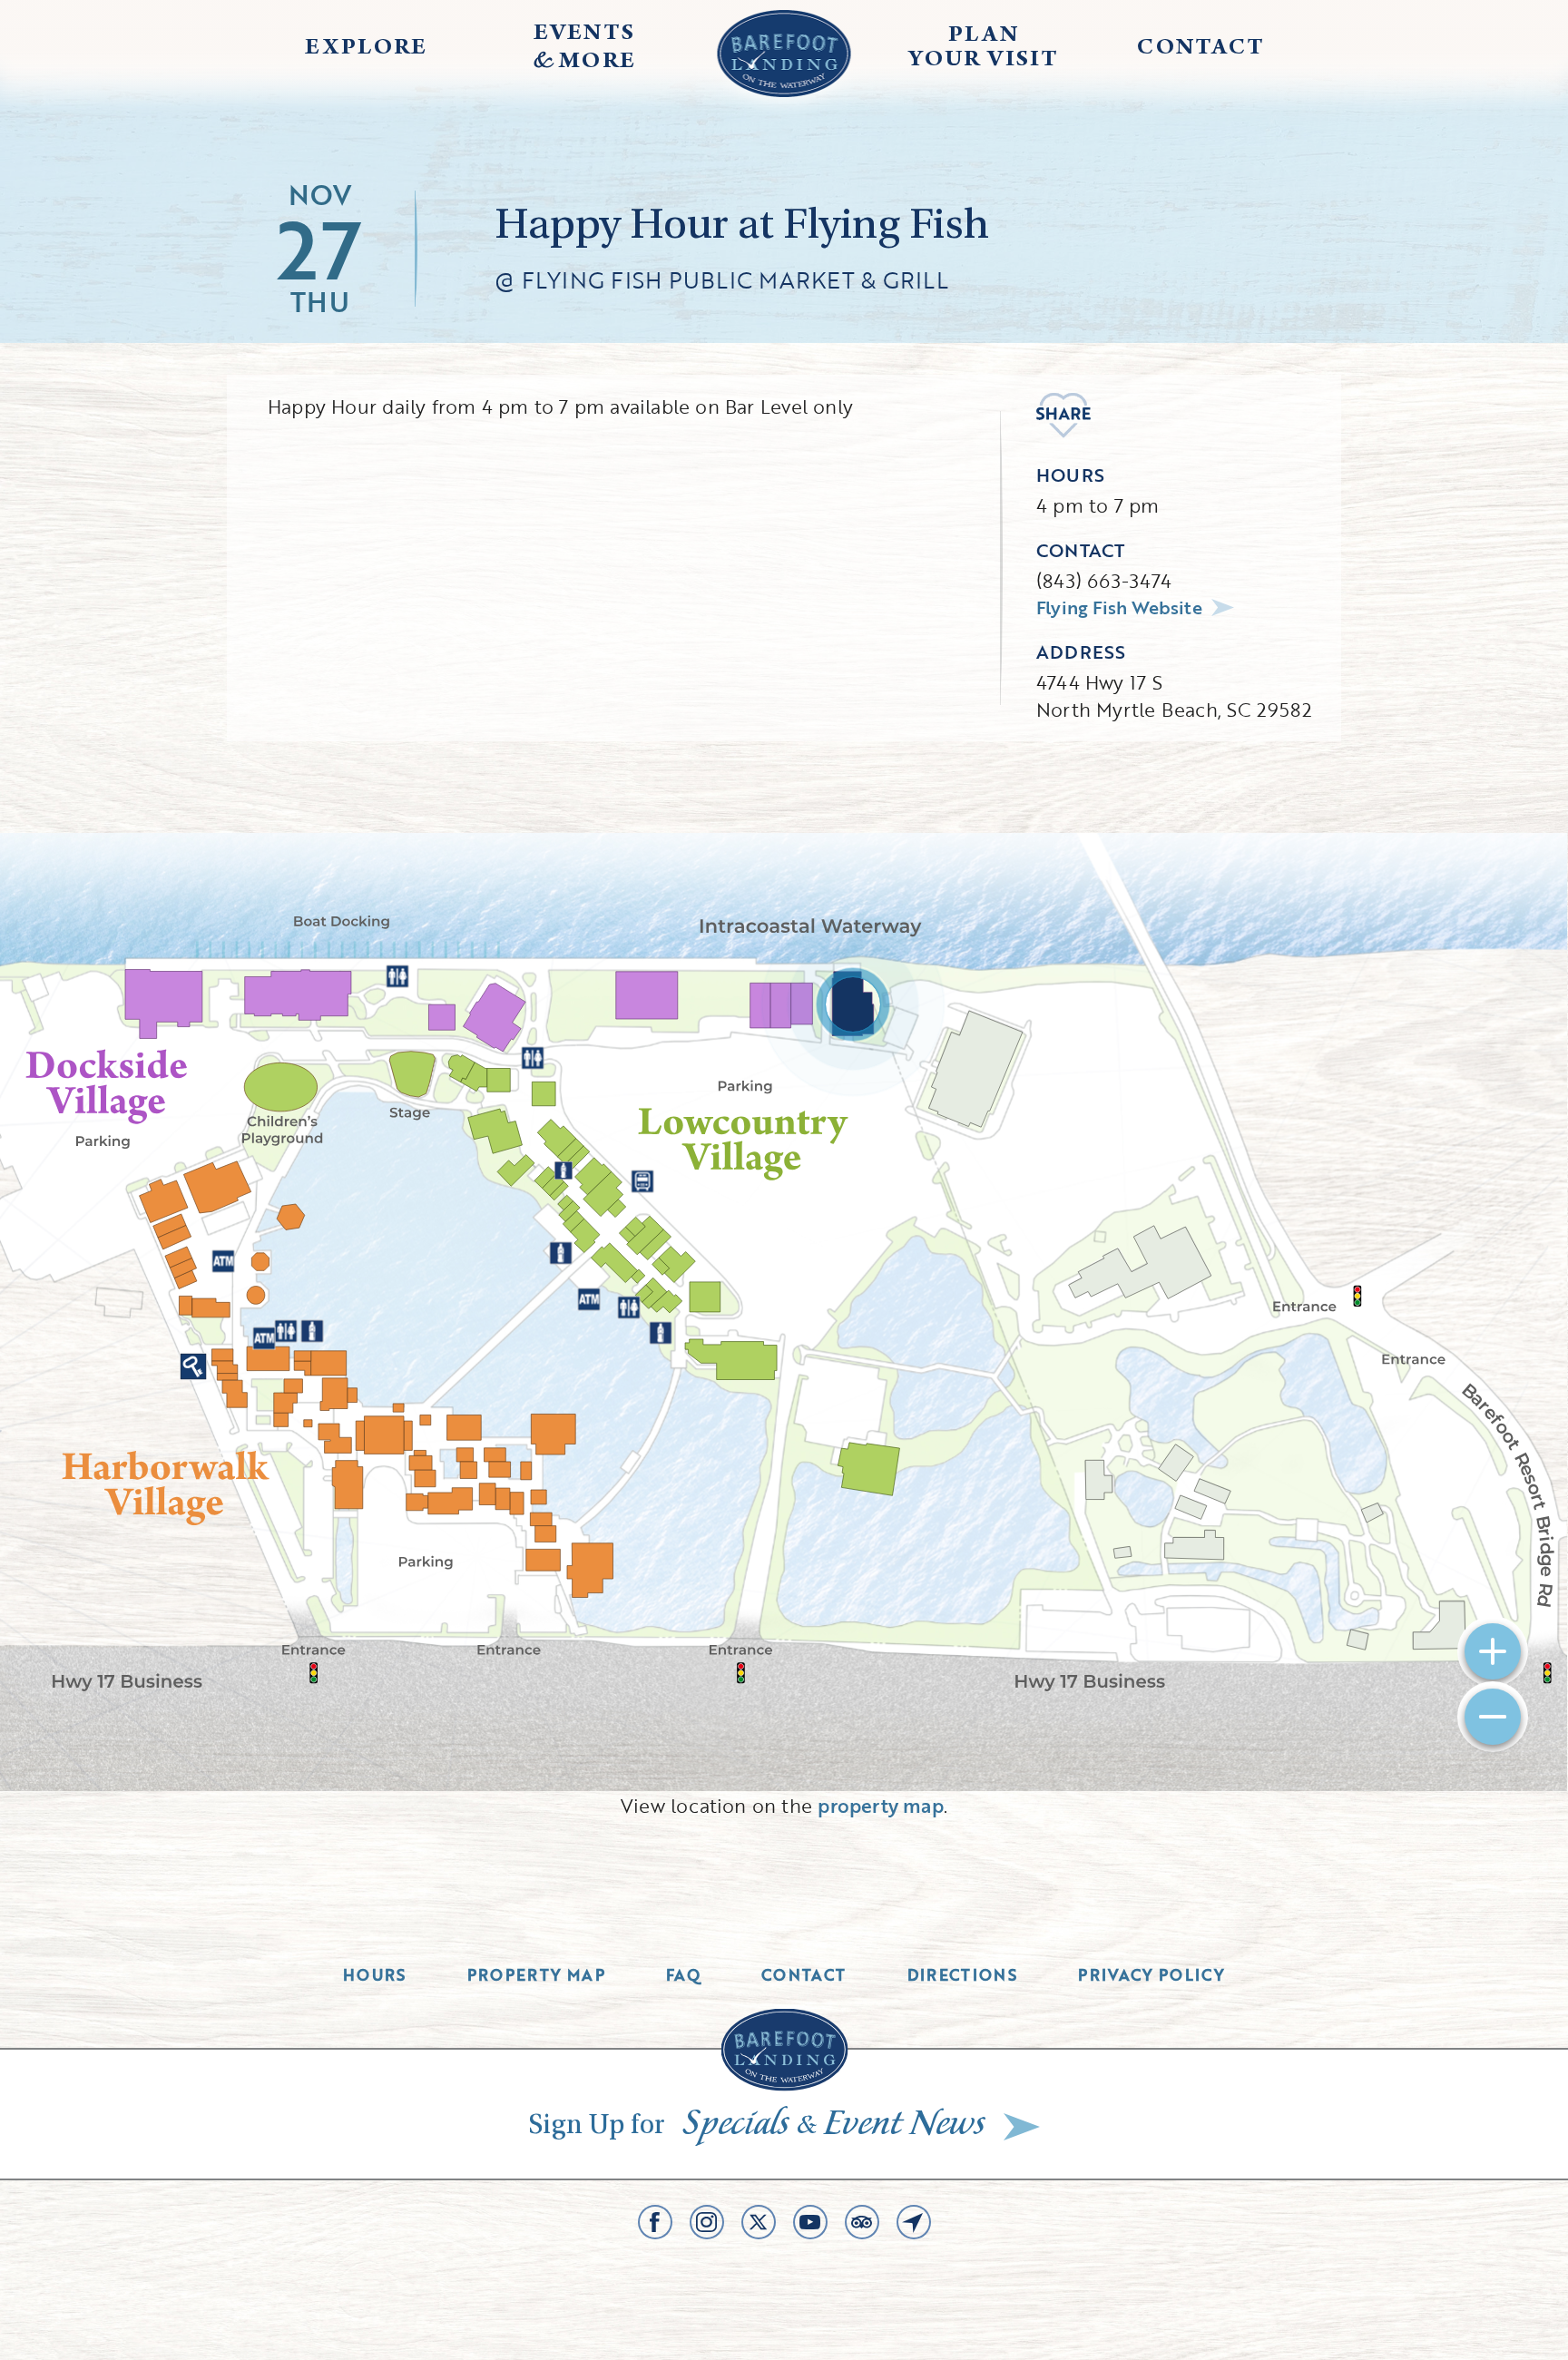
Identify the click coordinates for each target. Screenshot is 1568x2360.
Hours (375, 1975)
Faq (683, 1975)
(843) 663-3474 (1104, 580)
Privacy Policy (1151, 1975)
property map (881, 1805)
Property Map (536, 1975)
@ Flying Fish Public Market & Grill (721, 280)
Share (1063, 416)
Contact (804, 1975)
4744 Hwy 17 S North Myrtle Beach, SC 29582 (1174, 695)
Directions (963, 1975)
